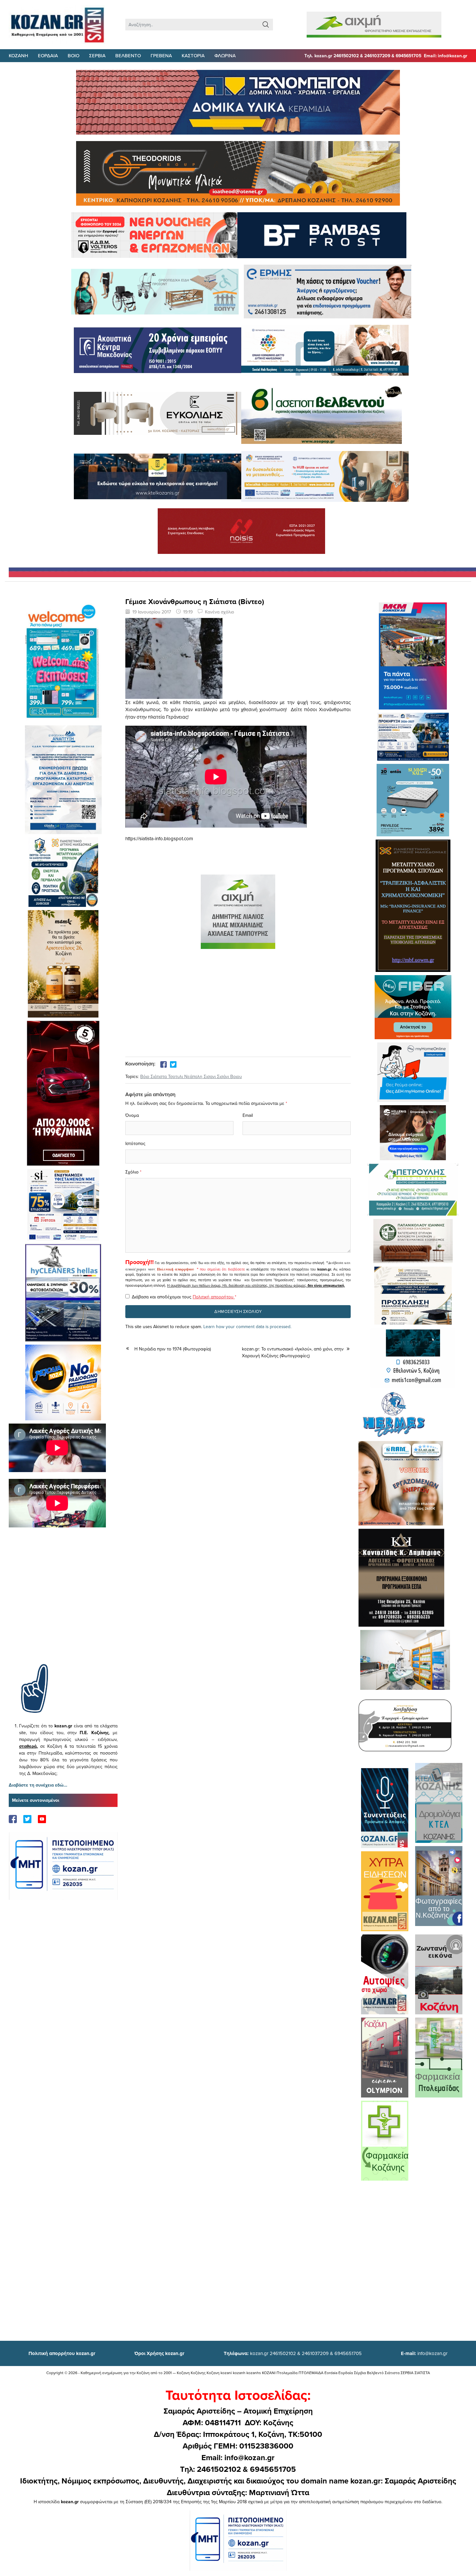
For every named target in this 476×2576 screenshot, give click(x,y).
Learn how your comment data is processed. (247, 1327)
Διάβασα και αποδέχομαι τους (184, 1297)
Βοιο (74, 55)
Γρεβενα (161, 55)
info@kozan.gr (424, 2353)
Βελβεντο (128, 55)
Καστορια (193, 55)
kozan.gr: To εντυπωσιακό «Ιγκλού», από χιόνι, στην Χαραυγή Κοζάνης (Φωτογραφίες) (293, 1352)
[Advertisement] (63, 1605)
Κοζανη (18, 55)
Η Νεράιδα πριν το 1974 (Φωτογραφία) (173, 1349)
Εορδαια (48, 55)
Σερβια (97, 55)
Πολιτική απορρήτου (176, 1269)
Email (248, 1115)
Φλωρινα (225, 55)
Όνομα (132, 1115)
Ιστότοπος (135, 1143)
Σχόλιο (132, 1172)
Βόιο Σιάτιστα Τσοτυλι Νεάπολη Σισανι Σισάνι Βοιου (191, 1076)
